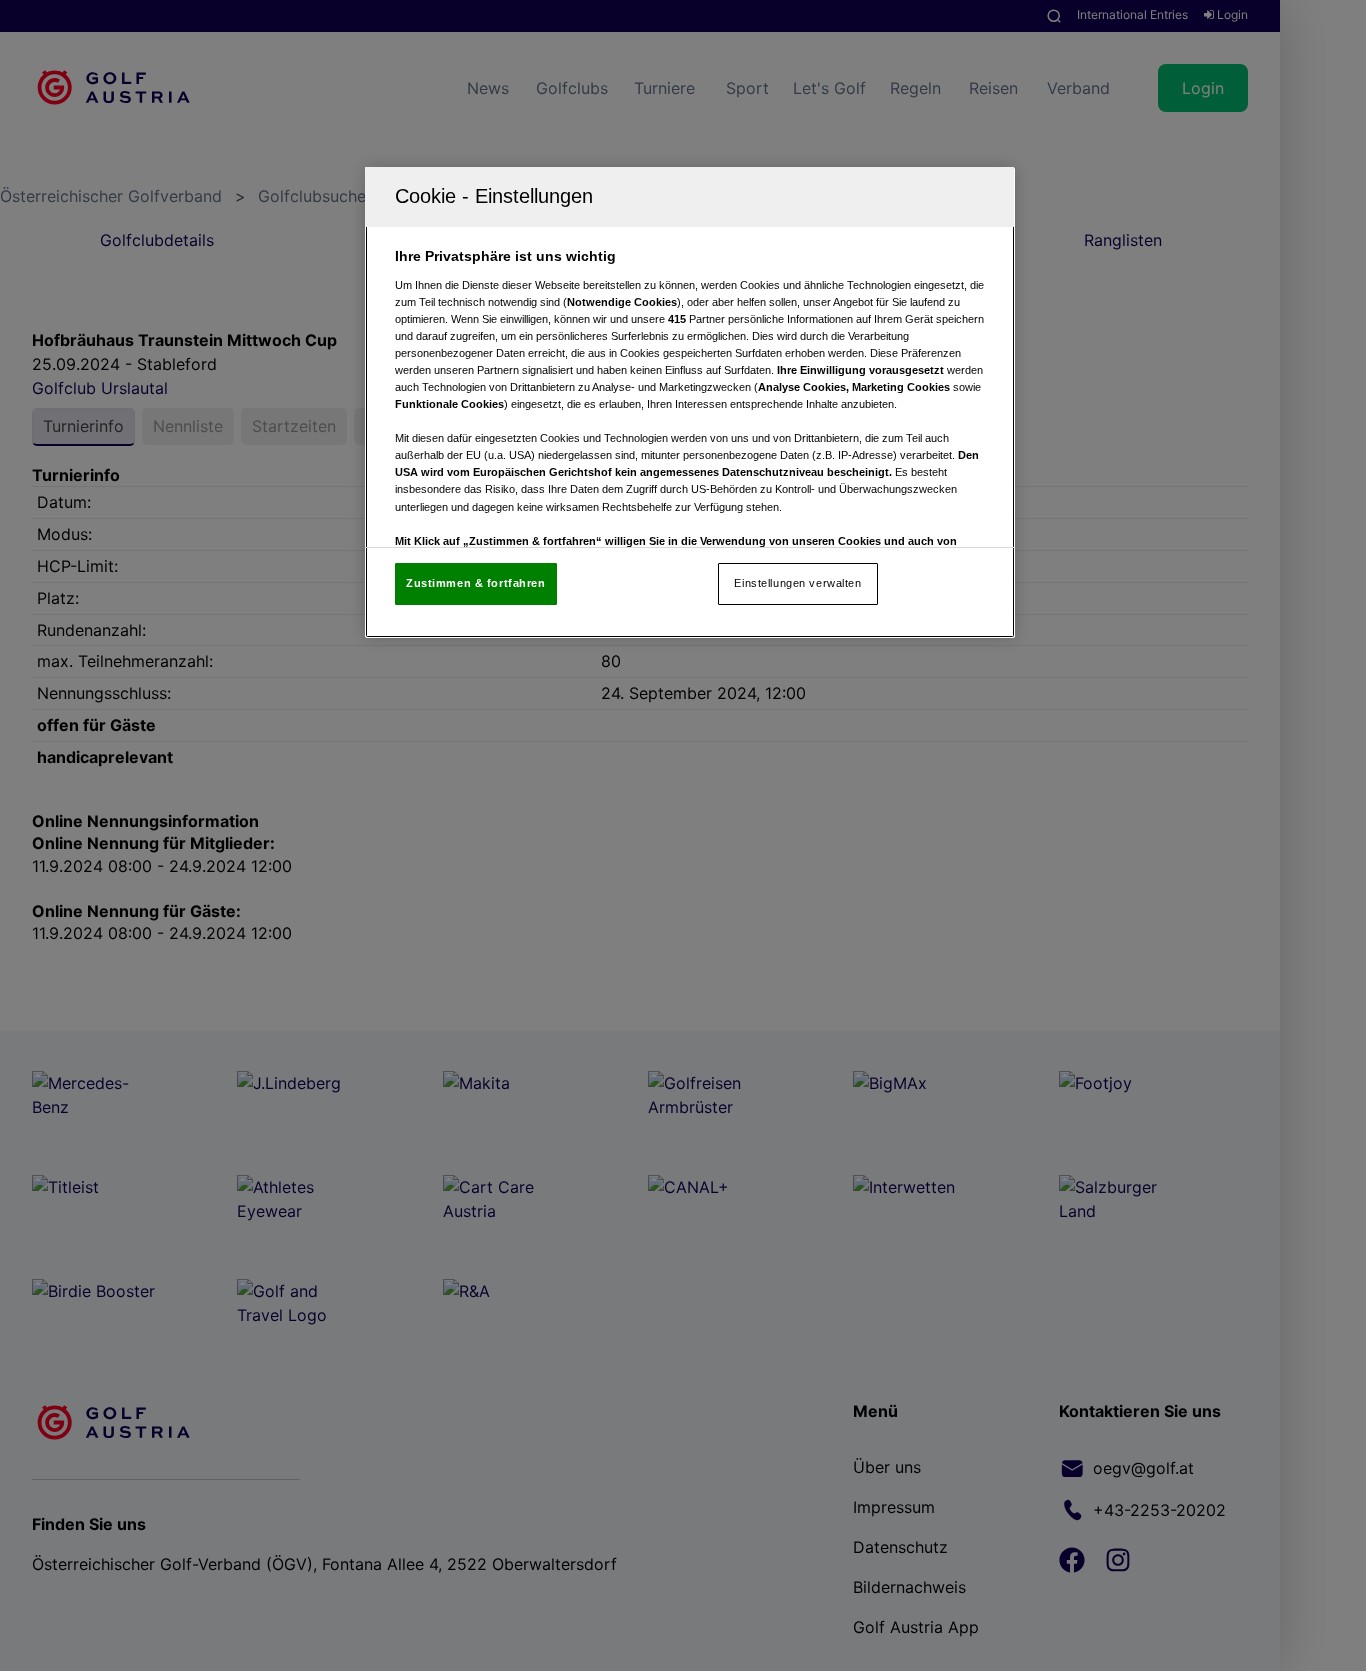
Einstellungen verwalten (797, 583)
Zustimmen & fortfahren (476, 583)
